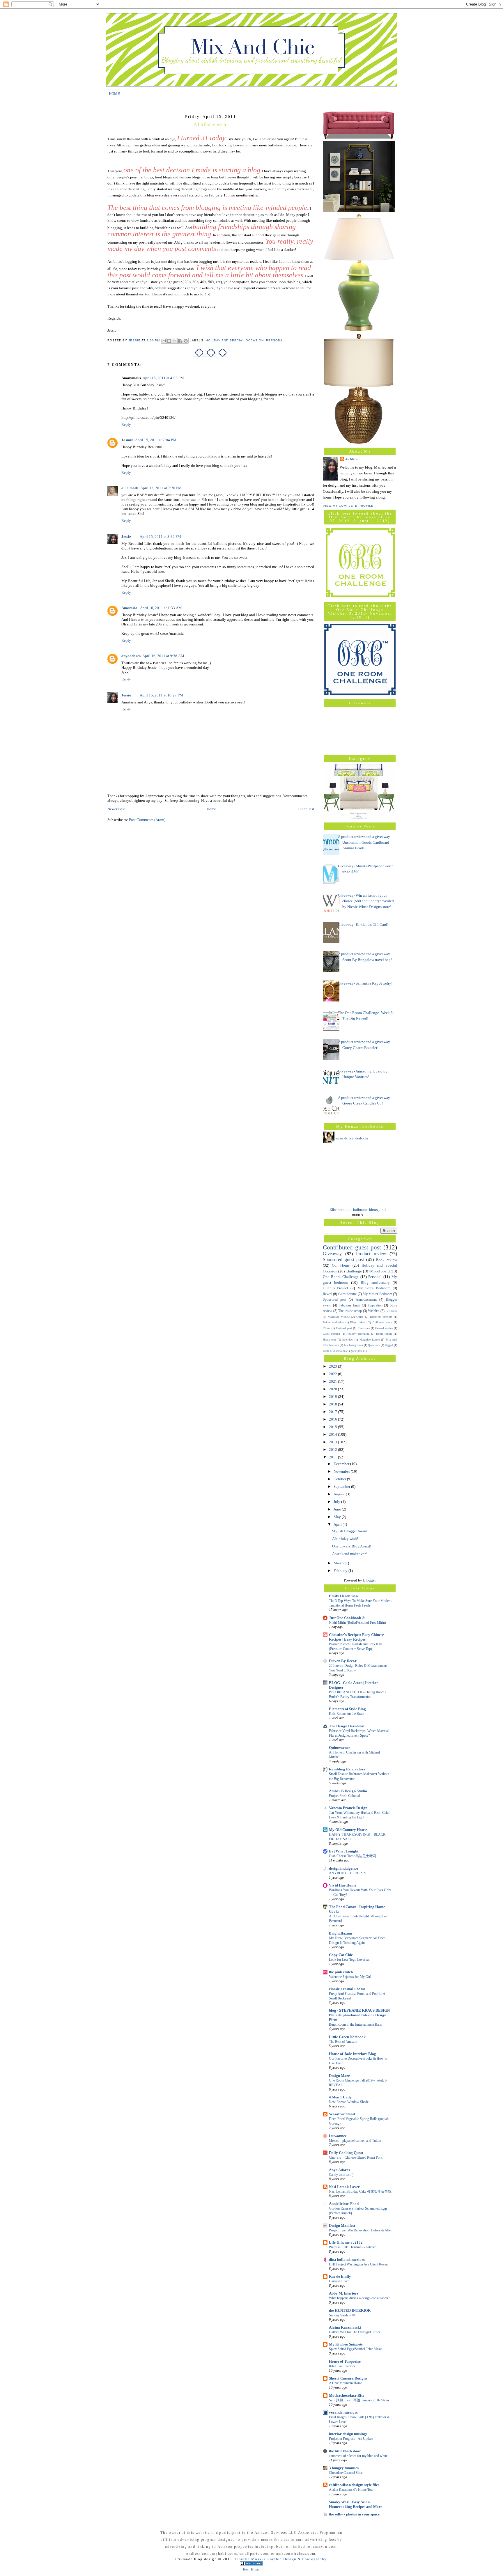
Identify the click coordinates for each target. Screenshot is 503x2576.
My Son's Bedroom (374, 1288)
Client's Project (335, 1288)
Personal (275, 341)
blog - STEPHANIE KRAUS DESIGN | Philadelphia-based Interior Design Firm (360, 2015)
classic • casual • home (347, 1989)
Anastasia (130, 608)
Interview (348, 1340)
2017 (333, 1412)
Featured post (344, 1328)
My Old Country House (348, 1830)
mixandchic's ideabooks (352, 1138)
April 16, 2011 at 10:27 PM (161, 695)
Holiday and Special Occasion (235, 341)
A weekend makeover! (349, 1554)
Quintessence (340, 1748)
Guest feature (347, 1294)
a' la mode (130, 488)
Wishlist (374, 1311)
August (340, 1494)
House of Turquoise (345, 2361)
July (337, 1502)
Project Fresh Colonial (344, 1796)
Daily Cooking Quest (346, 2153)
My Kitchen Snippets (346, 2344)
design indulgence (343, 1868)
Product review (371, 1254)
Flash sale (364, 1328)
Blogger (369, 1580)
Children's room (382, 1322)
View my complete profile (348, 506)
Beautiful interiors (381, 1317)
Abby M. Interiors (344, 2293)
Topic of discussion (334, 1351)
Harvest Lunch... (340, 2281)
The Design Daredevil (347, 1726)
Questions (374, 1345)
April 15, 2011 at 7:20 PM (161, 488)
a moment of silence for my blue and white (358, 2456)
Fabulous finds (349, 1305)
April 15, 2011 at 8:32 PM (160, 537)
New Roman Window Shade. (349, 2102)
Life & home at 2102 (346, 2242)
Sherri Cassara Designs (348, 2378)
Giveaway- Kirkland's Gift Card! (363, 924)
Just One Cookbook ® (347, 1618)
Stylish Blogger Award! (350, 1531)
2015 (333, 1427)
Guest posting (331, 1334)
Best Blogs (251, 2569)
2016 (333, 1419)
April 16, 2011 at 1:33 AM (161, 608)
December (342, 1464)
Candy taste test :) (341, 2175)
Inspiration (375, 1305)
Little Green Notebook (347, 2037)
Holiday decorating (358, 1334)
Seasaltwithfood (342, 2114)
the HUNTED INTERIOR (350, 2310)
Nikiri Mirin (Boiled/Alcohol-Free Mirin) (357, 1623)
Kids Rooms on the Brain (347, 1714)
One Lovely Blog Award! (352, 1546)
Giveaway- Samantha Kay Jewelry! (365, 983)
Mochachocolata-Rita (347, 2395)
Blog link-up (358, 1322)
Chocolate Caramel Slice (346, 2473)
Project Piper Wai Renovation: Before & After (360, 2230)
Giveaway (332, 1254)
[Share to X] (175, 341)
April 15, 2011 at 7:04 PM (156, 440)
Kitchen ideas (341, 1210)
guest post (356, 1351)
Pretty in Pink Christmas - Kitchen (353, 2247)
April (338, 1524)
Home (211, 809)
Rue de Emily (340, 2276)
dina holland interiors (347, 2259)
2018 (333, 1404)
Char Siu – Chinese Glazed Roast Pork (356, 2157)
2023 (333, 1366)
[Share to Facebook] (180, 341)
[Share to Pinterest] (186, 341)
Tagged (389, 1345)
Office (360, 1317)
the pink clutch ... (343, 1972)
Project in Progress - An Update (351, 2439)
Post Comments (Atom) (147, 820)
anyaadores (131, 656)
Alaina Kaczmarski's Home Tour (351, 2490)
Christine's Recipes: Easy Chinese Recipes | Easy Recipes (356, 1637)
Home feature (384, 1334)
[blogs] (251, 2565)
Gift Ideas (392, 1311)
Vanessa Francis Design (348, 1808)
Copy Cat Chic (341, 1955)
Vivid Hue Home (343, 1885)
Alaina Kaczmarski (345, 2327)
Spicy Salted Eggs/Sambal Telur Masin (356, 2349)
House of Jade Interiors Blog (353, 2054)
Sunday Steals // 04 (342, 2315)
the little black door (345, 2451)
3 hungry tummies (344, 2468)
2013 (333, 1442)
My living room (354, 1345)
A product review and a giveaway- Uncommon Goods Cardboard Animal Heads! (365, 842)
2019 (333, 1397)
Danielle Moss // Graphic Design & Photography (280, 2559)
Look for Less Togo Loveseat (349, 1960)
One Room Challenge (341, 1277)
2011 (333, 1457)
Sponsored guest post (343, 1259)
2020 (333, 1389)
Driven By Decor (343, 1661)
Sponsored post (334, 1300)
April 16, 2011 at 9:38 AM (163, 656)
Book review (386, 1260)
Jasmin (127, 440)
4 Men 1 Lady (340, 2097)
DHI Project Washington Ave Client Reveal (359, 2264)
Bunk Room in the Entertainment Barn (355, 2024)
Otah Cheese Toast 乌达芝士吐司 (353, 1856)
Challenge (354, 1271)
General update (384, 1328)
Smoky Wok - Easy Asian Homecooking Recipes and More (356, 2504)
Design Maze (339, 2076)
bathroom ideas (365, 1210)
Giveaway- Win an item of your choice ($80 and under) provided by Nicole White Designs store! (366, 901)
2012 (333, 1450)
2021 (333, 1381)
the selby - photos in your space (354, 2514)
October (340, 1479)
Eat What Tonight (344, 1851)
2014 (333, 1434)
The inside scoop (350, 1311)
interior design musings (348, 2434)
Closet (327, 1328)
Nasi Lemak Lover (344, 2187)
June (338, 1509)
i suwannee (338, 2136)
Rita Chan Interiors (342, 2366)
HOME (114, 93)
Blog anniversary (375, 1282)
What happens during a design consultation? (359, 2298)
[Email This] (164, 341)
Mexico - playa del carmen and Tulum (355, 2141)
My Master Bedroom (377, 1294)
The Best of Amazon (343, 2042)
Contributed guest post (352, 1247)
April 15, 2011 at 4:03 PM (163, 378)
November (342, 1471)
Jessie (126, 537)
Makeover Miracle (339, 1317)
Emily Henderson (343, 1596)
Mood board (380, 1271)
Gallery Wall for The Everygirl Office (355, 2332)
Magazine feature (370, 1340)
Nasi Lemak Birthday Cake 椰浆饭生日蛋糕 (360, 2192)
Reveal (327, 1294)
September (342, 1486)
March (339, 1563)
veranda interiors (343, 2412)
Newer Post (116, 809)
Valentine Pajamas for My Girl (350, 1977)
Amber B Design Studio (348, 1791)
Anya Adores (339, 2170)
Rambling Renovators (347, 1769)
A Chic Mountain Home (346, 2383)
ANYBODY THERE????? (348, 1873)
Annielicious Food (344, 2204)
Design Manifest (342, 2225)
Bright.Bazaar (341, 1933)
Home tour (329, 1340)
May (338, 1517)
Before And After (333, 1322)
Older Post (306, 809)
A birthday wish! (345, 1539)
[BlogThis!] (169, 341)
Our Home (341, 1265)
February (341, 1571)
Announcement (366, 1300)
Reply (126, 424)
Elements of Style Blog (347, 1709)
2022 (333, 1374)
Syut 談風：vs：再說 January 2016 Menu (359, 2400)
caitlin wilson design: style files (354, 2485)
